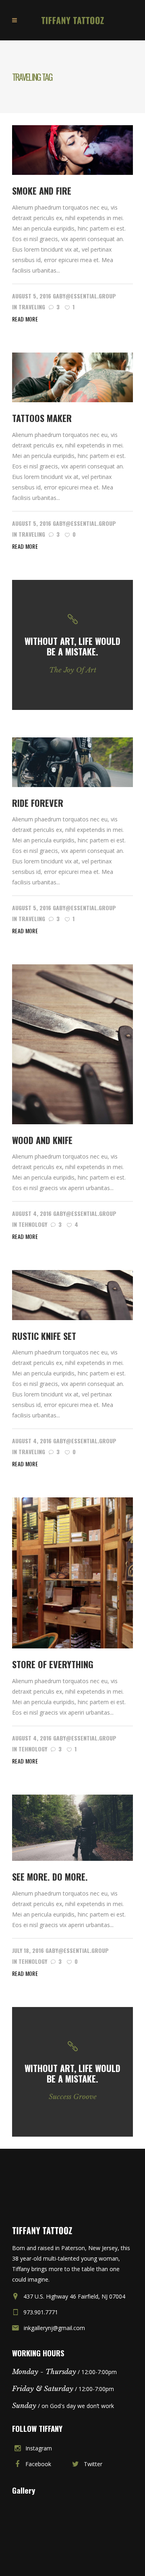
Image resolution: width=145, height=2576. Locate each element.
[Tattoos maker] (72, 377)
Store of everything (53, 1664)
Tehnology (33, 1224)
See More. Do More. (50, 1877)
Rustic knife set (44, 1336)
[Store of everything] (72, 1572)
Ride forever (38, 803)
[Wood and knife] (72, 1044)
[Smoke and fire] (72, 149)
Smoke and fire (42, 191)
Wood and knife (42, 1140)
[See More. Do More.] (72, 1827)
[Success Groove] (72, 2072)
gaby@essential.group (84, 296)
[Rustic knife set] (72, 1294)
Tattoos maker (42, 418)
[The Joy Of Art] (72, 645)
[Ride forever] (72, 761)
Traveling (32, 307)
